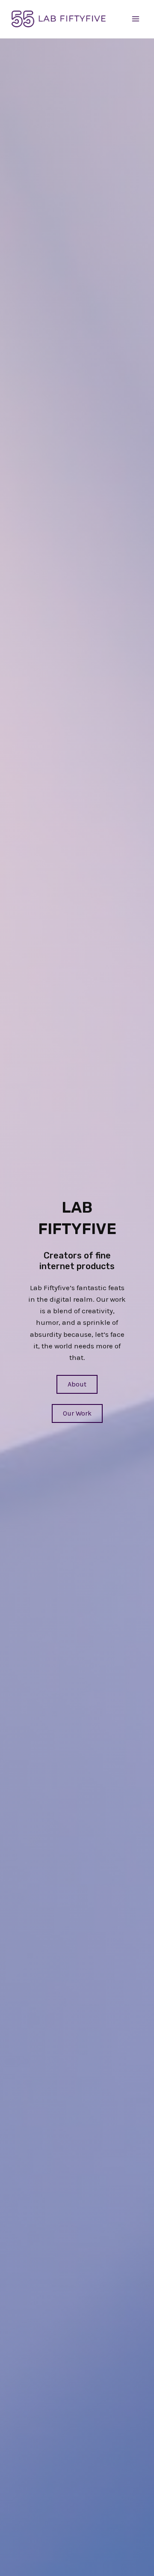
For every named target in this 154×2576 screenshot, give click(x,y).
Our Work (77, 1413)
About (77, 1384)
